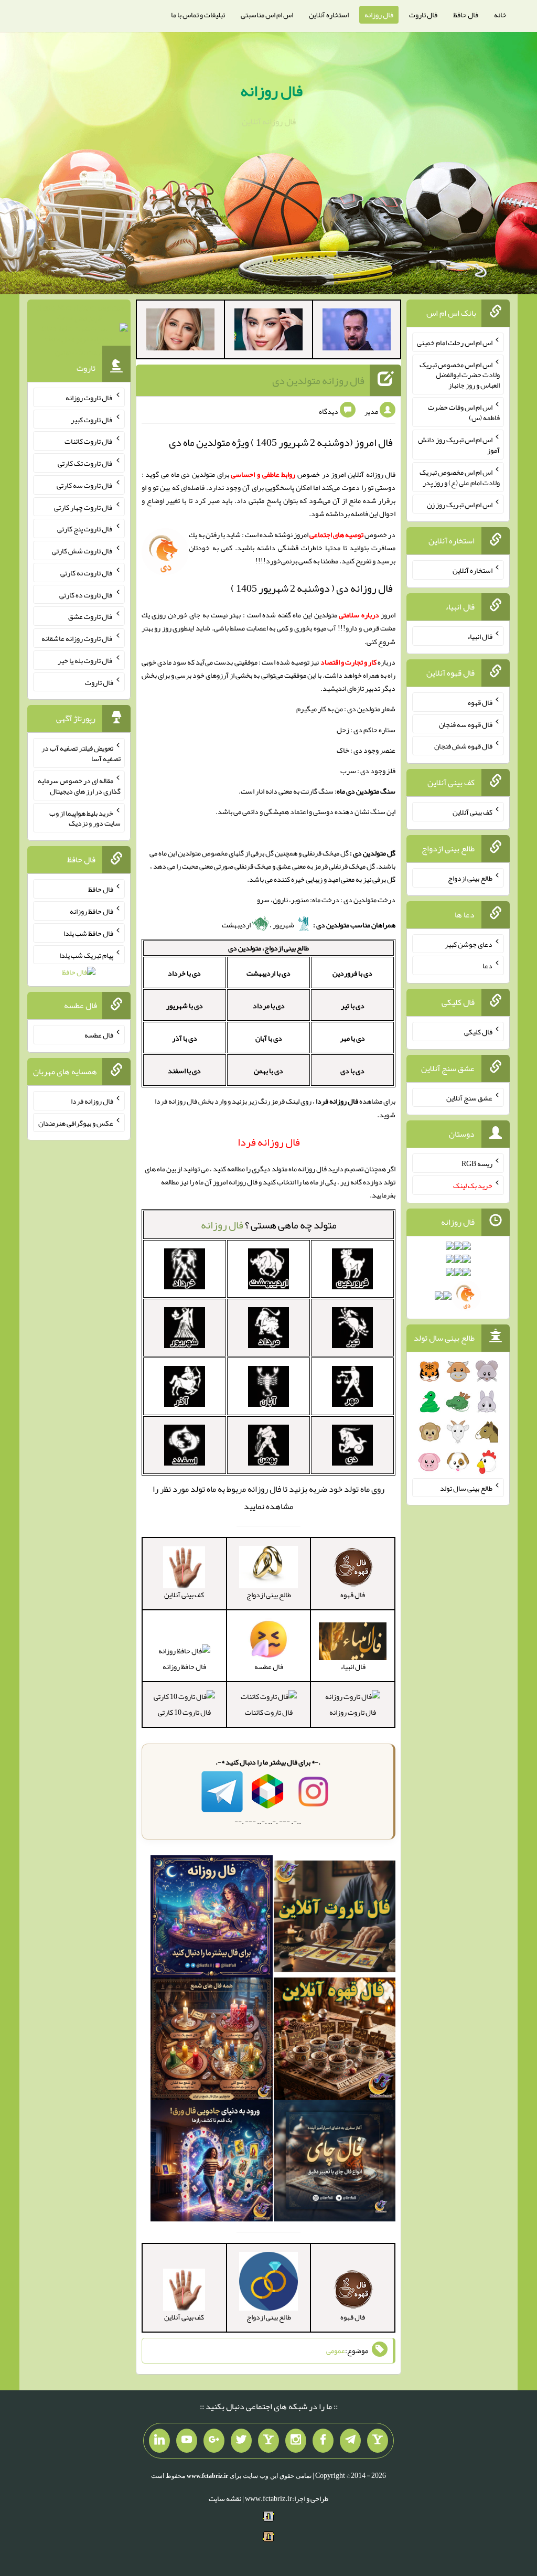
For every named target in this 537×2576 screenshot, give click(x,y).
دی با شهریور (185, 1006)
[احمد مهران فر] (357, 332)
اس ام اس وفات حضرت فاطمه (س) (464, 412)
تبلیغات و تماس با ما (198, 15)
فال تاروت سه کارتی (85, 485)
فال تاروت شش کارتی (83, 551)
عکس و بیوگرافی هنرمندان (76, 1123)
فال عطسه (99, 1035)
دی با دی (352, 1071)
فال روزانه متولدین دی (318, 380)
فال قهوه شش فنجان (463, 746)
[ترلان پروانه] (268, 332)
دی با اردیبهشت (268, 973)
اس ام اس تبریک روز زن (460, 504)
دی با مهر (352, 1038)
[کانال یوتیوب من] (187, 2441)
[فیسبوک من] (323, 2441)
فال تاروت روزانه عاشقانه (77, 638)
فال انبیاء (480, 636)
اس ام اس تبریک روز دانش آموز (459, 445)
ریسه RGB (477, 1163)
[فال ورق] (212, 2163)
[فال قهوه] (335, 2041)
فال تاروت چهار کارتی (84, 507)
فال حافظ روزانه (184, 1666)
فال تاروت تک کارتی (85, 463)
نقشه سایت (225, 2498)
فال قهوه (480, 702)
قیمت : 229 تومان (79, 330)
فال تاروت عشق (91, 616)
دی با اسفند (184, 1071)
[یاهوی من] (378, 2441)
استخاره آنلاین (329, 15)
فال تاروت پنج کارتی (85, 529)
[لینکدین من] (159, 2441)
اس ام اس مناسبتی (267, 15)
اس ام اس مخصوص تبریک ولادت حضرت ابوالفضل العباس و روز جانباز (460, 375)
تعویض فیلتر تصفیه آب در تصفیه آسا (81, 753)
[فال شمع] (212, 2041)
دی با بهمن (268, 1071)
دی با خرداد (184, 973)
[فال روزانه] (212, 1919)
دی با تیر (353, 1006)
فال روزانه (379, 15)
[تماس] (268, 2441)
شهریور (284, 925)
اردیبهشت (237, 925)
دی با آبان (269, 1038)
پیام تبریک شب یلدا (86, 955)
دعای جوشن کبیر (469, 944)
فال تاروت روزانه (353, 1712)
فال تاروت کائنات (269, 1712)
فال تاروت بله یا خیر (85, 660)
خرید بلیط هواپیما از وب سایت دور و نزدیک (85, 818)
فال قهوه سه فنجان (466, 724)
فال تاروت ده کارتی (86, 594)
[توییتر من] (241, 2441)
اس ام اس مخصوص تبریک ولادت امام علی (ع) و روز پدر (460, 477)
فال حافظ (466, 15)
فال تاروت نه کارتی (87, 573)
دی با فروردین (352, 973)
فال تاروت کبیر (92, 419)
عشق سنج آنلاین (469, 1097)
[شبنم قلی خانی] (180, 332)
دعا (487, 966)
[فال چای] (335, 2163)
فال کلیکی (478, 1032)
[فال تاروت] (335, 1919)
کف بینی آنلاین (472, 812)
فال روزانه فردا (92, 1101)
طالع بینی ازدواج (470, 878)
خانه (500, 15)
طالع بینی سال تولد (466, 1488)
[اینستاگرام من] (296, 2441)
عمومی (336, 2350)
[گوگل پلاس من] (214, 2441)
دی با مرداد (269, 1006)
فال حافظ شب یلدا (88, 933)
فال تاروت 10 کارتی (184, 1712)
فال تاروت (423, 15)
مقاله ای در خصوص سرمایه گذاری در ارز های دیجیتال (79, 786)
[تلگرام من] (350, 2441)
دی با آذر (185, 1038)
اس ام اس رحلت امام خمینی (455, 343)
